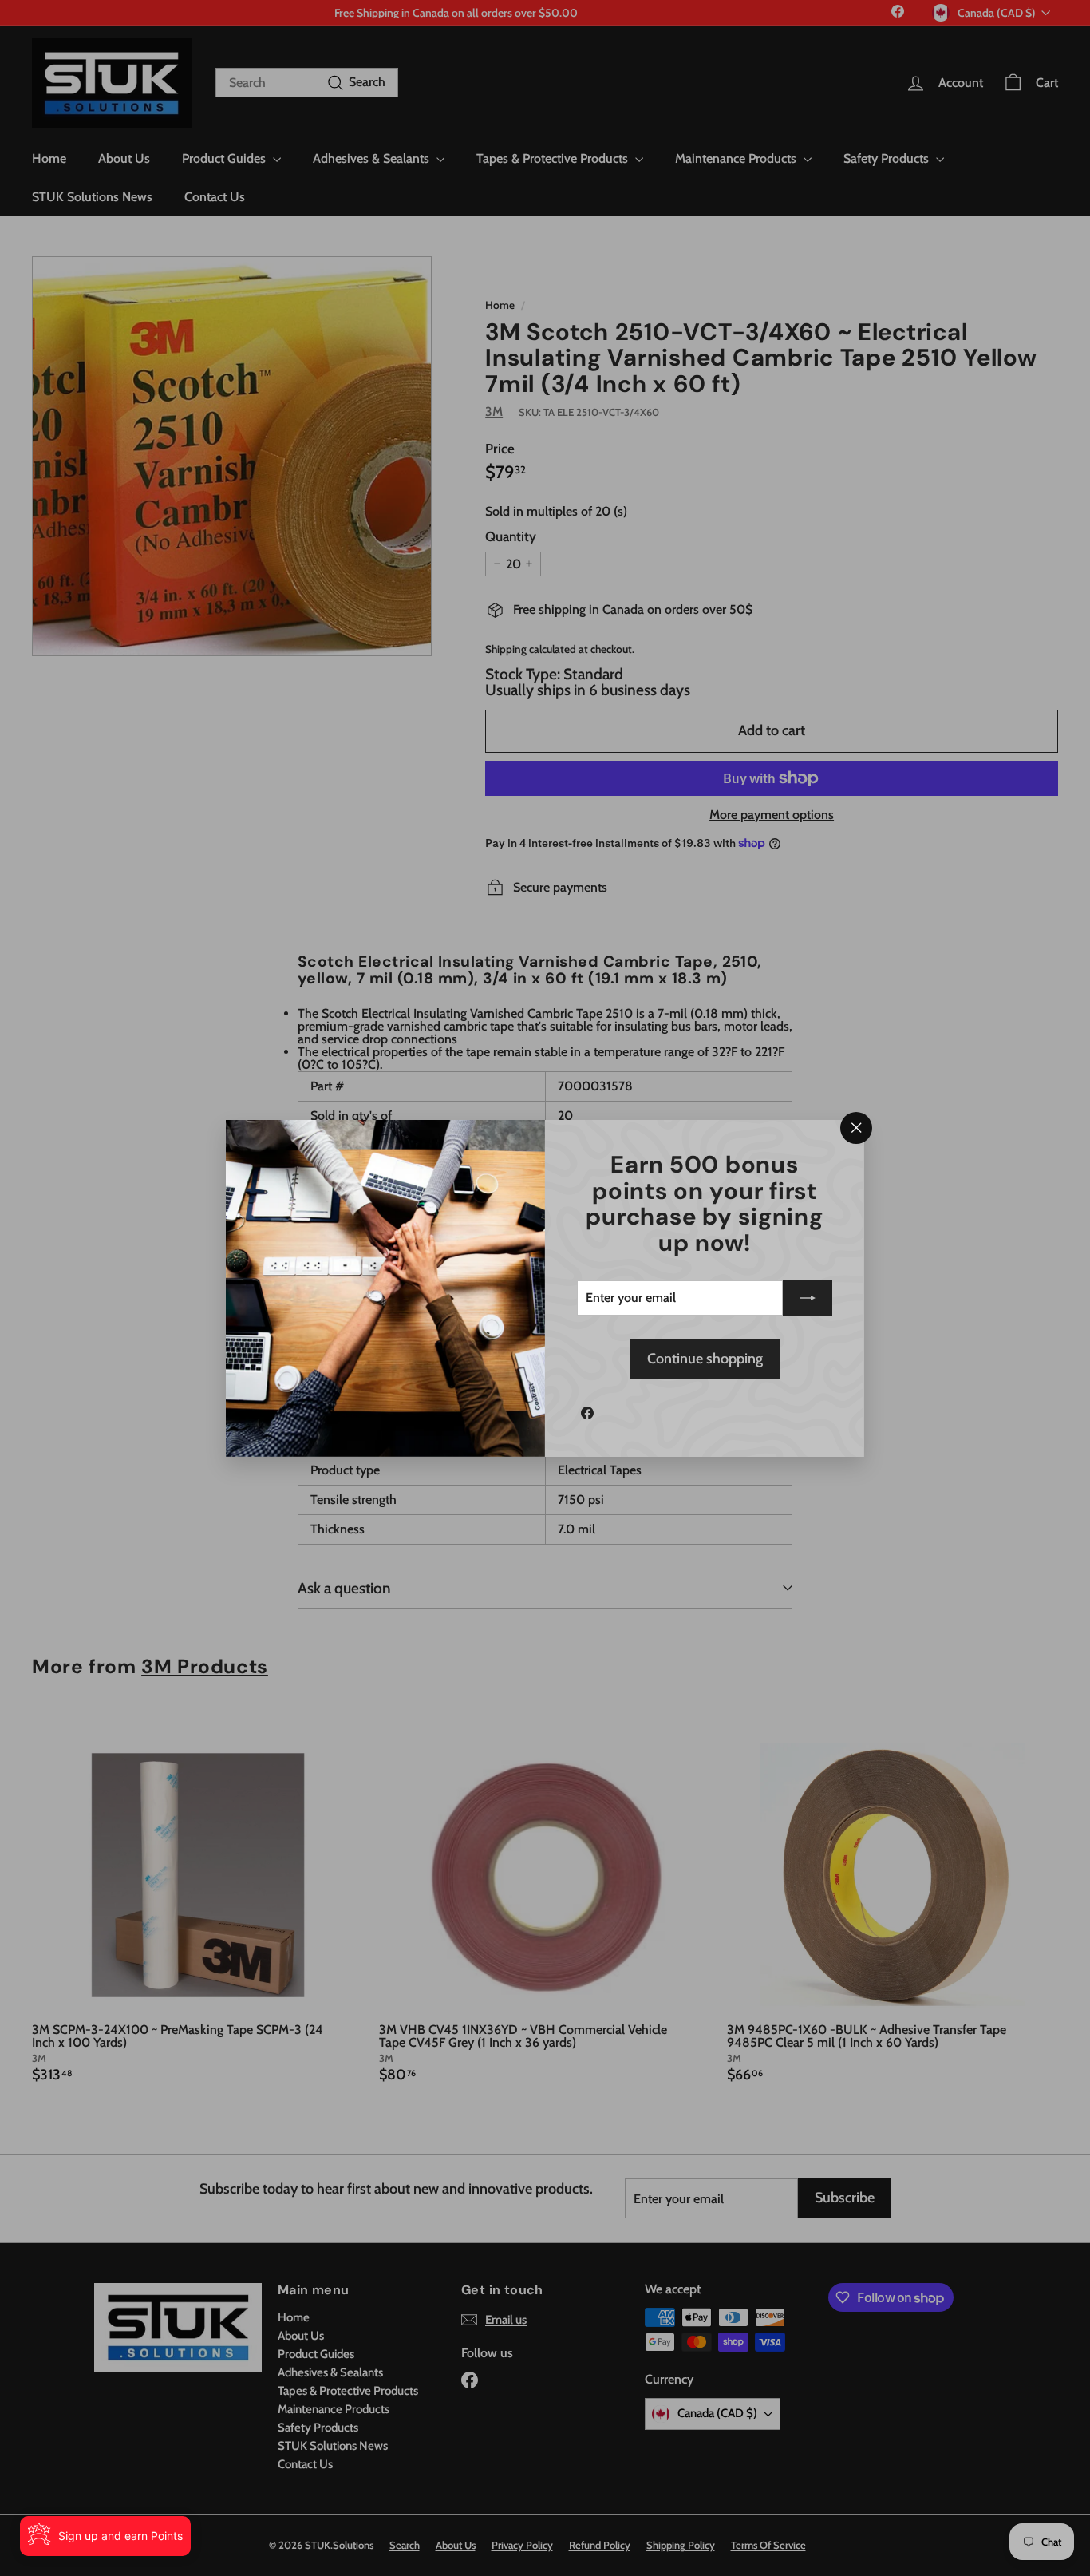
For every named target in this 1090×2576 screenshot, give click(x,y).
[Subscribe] (808, 1298)
